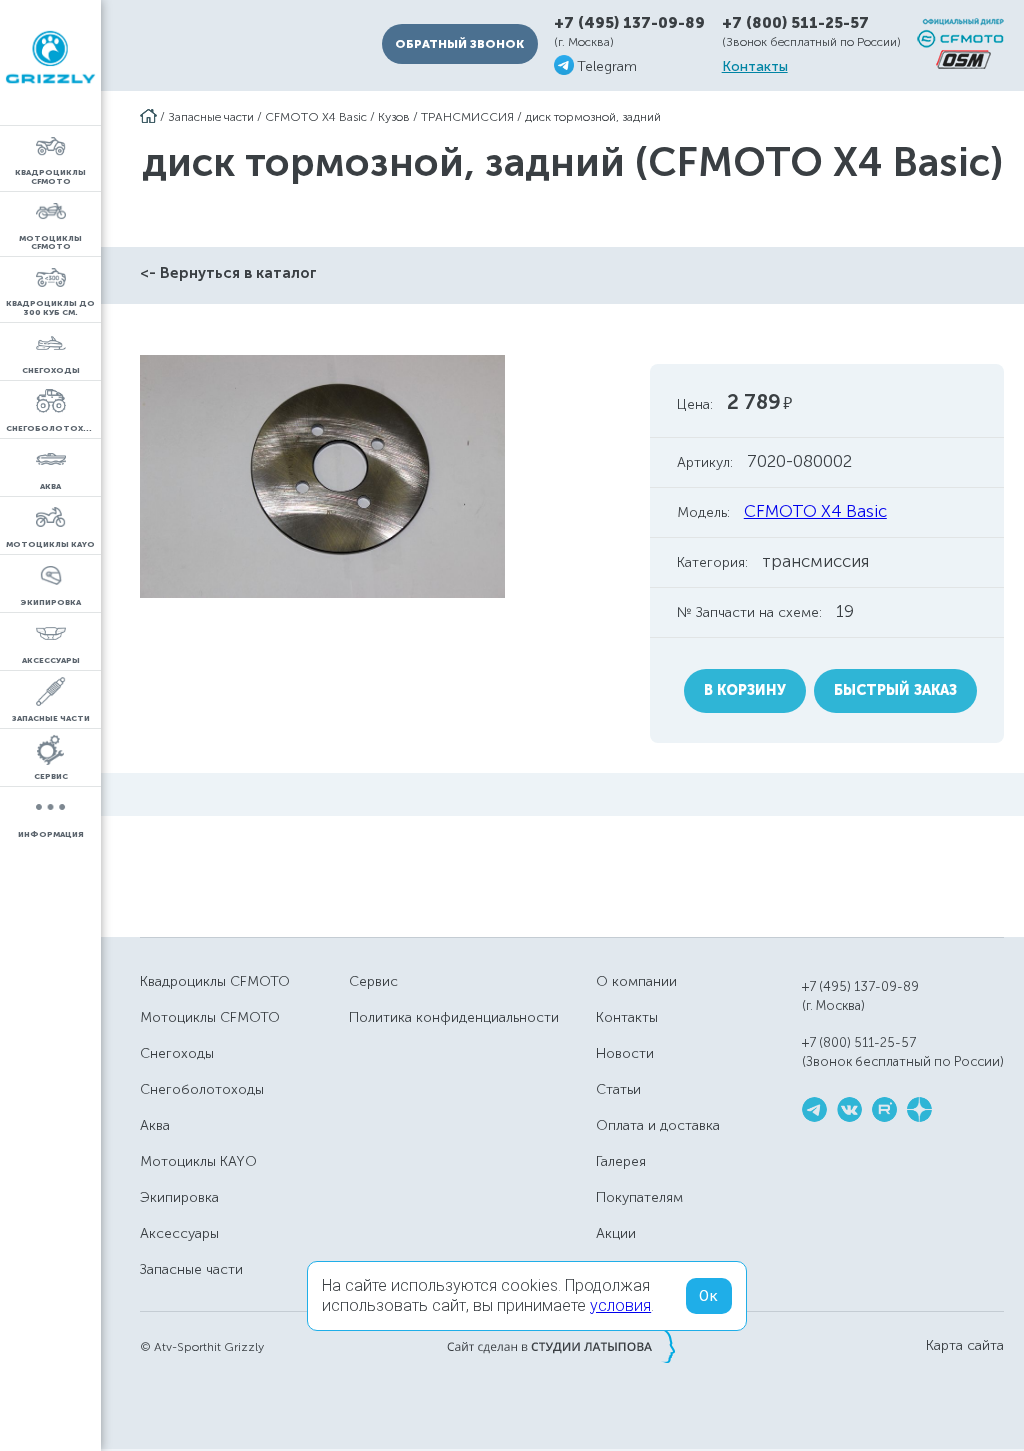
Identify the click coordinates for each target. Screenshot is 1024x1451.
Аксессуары (179, 1233)
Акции (616, 1233)
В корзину (745, 690)
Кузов (394, 117)
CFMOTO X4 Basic (316, 117)
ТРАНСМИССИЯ (467, 117)
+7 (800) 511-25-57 (795, 23)
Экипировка (179, 1197)
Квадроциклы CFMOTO (215, 981)
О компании (636, 981)
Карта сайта (965, 1346)
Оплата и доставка (658, 1125)
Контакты (755, 67)
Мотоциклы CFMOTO (210, 1017)
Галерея (621, 1161)
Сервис (373, 981)
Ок (709, 1296)
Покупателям (639, 1197)
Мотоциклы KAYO (198, 1161)
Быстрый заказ (895, 690)
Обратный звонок (459, 44)
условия (620, 1305)
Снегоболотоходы (202, 1089)
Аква (155, 1125)
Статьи (618, 1089)
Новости (625, 1053)
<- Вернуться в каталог (228, 273)
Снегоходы (177, 1053)
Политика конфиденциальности (454, 1017)
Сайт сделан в (561, 1346)
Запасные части (211, 117)
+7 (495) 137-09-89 (629, 23)
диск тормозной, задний (593, 117)
